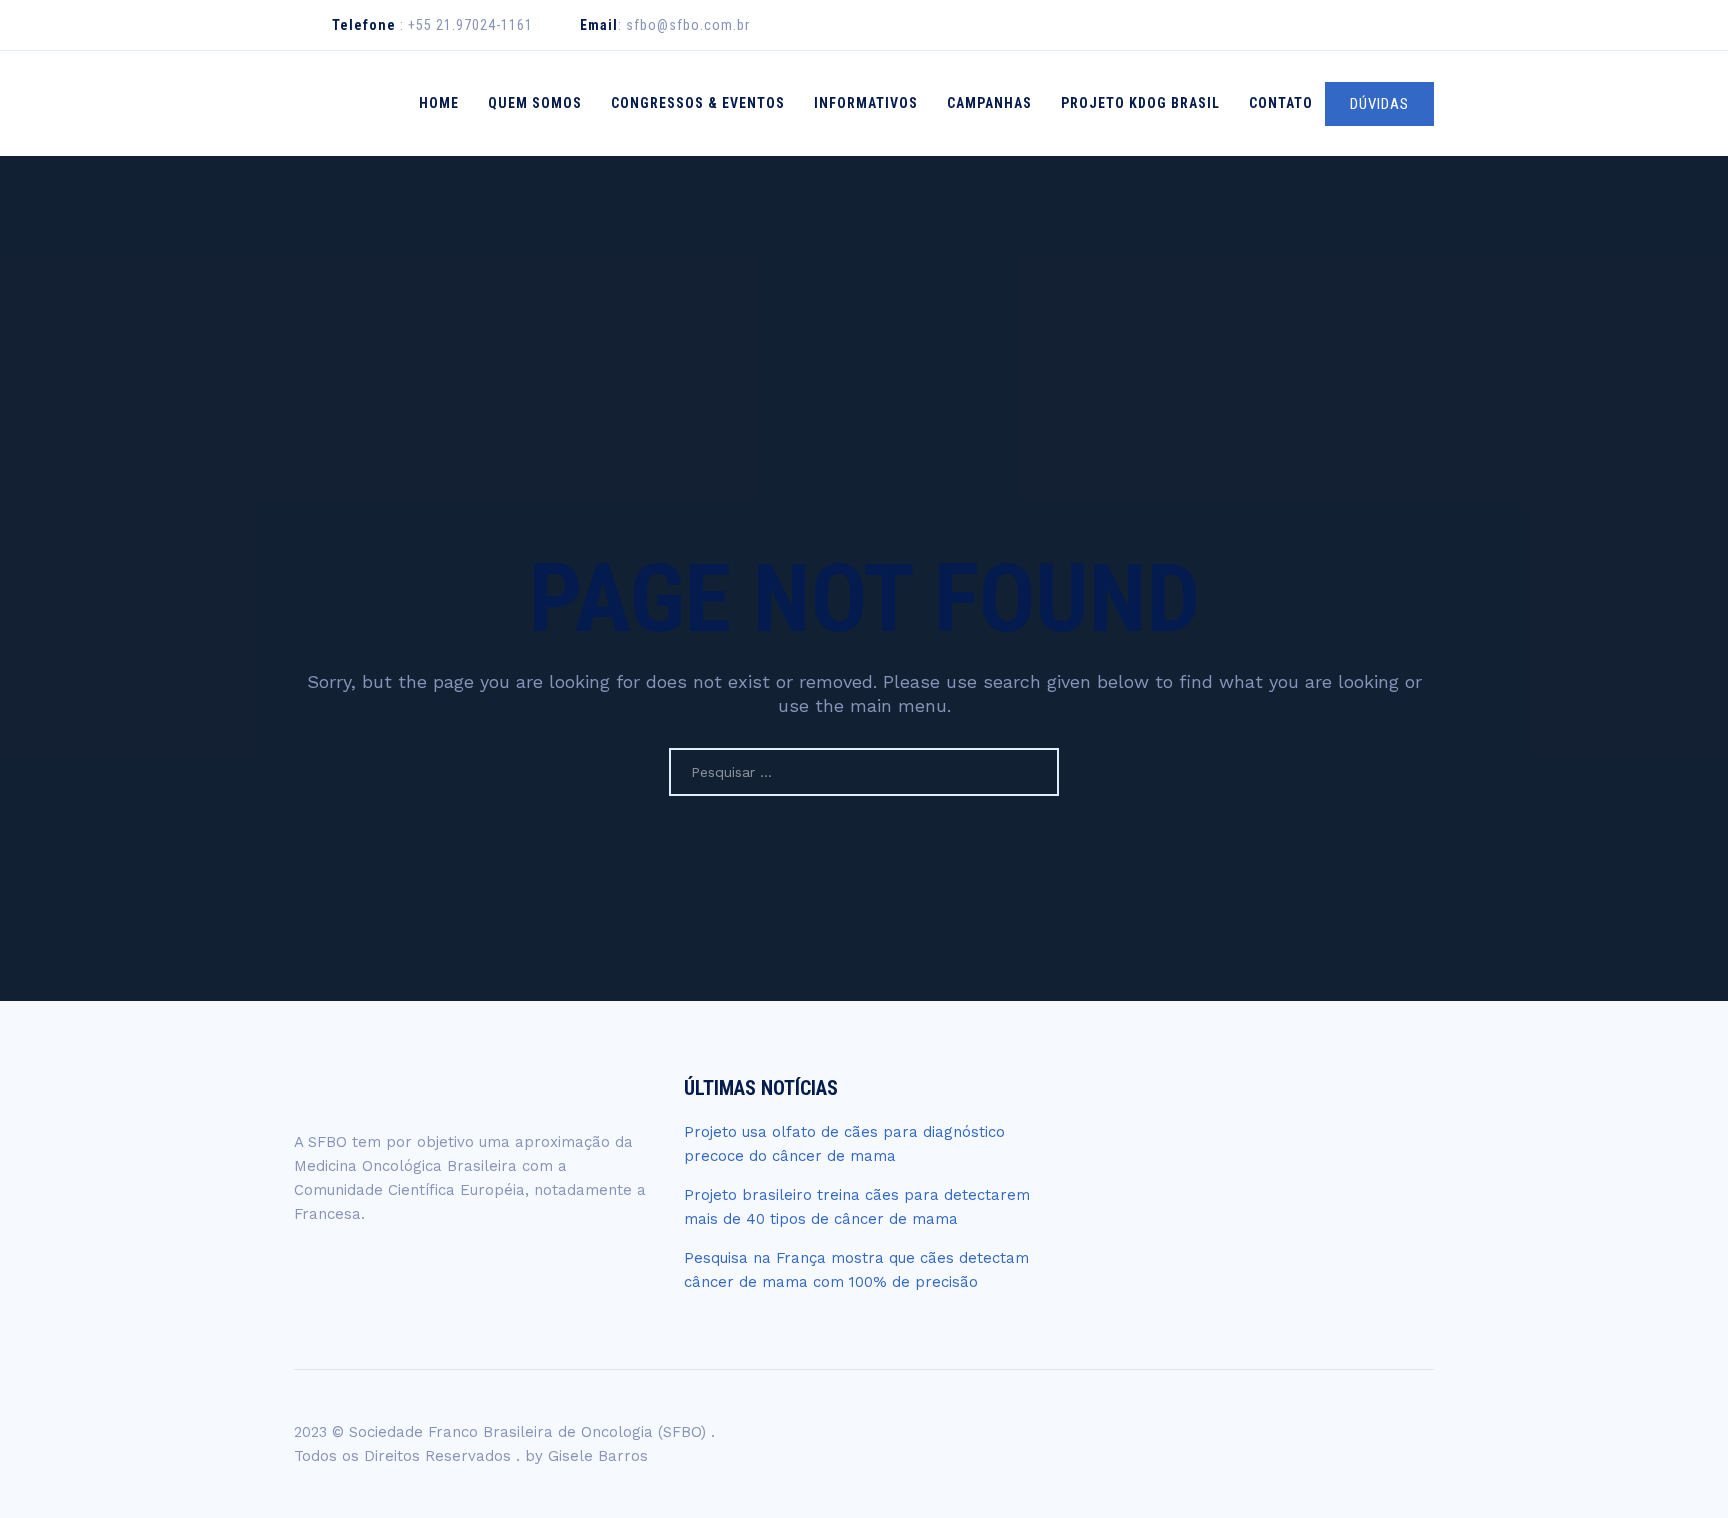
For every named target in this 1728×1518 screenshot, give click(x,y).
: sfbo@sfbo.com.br (665, 25)
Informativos (866, 103)
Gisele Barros (598, 1456)
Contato (1281, 103)
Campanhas (989, 103)
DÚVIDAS (1379, 104)
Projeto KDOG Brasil (1140, 103)
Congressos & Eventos (698, 103)
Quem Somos (535, 103)
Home (439, 103)
